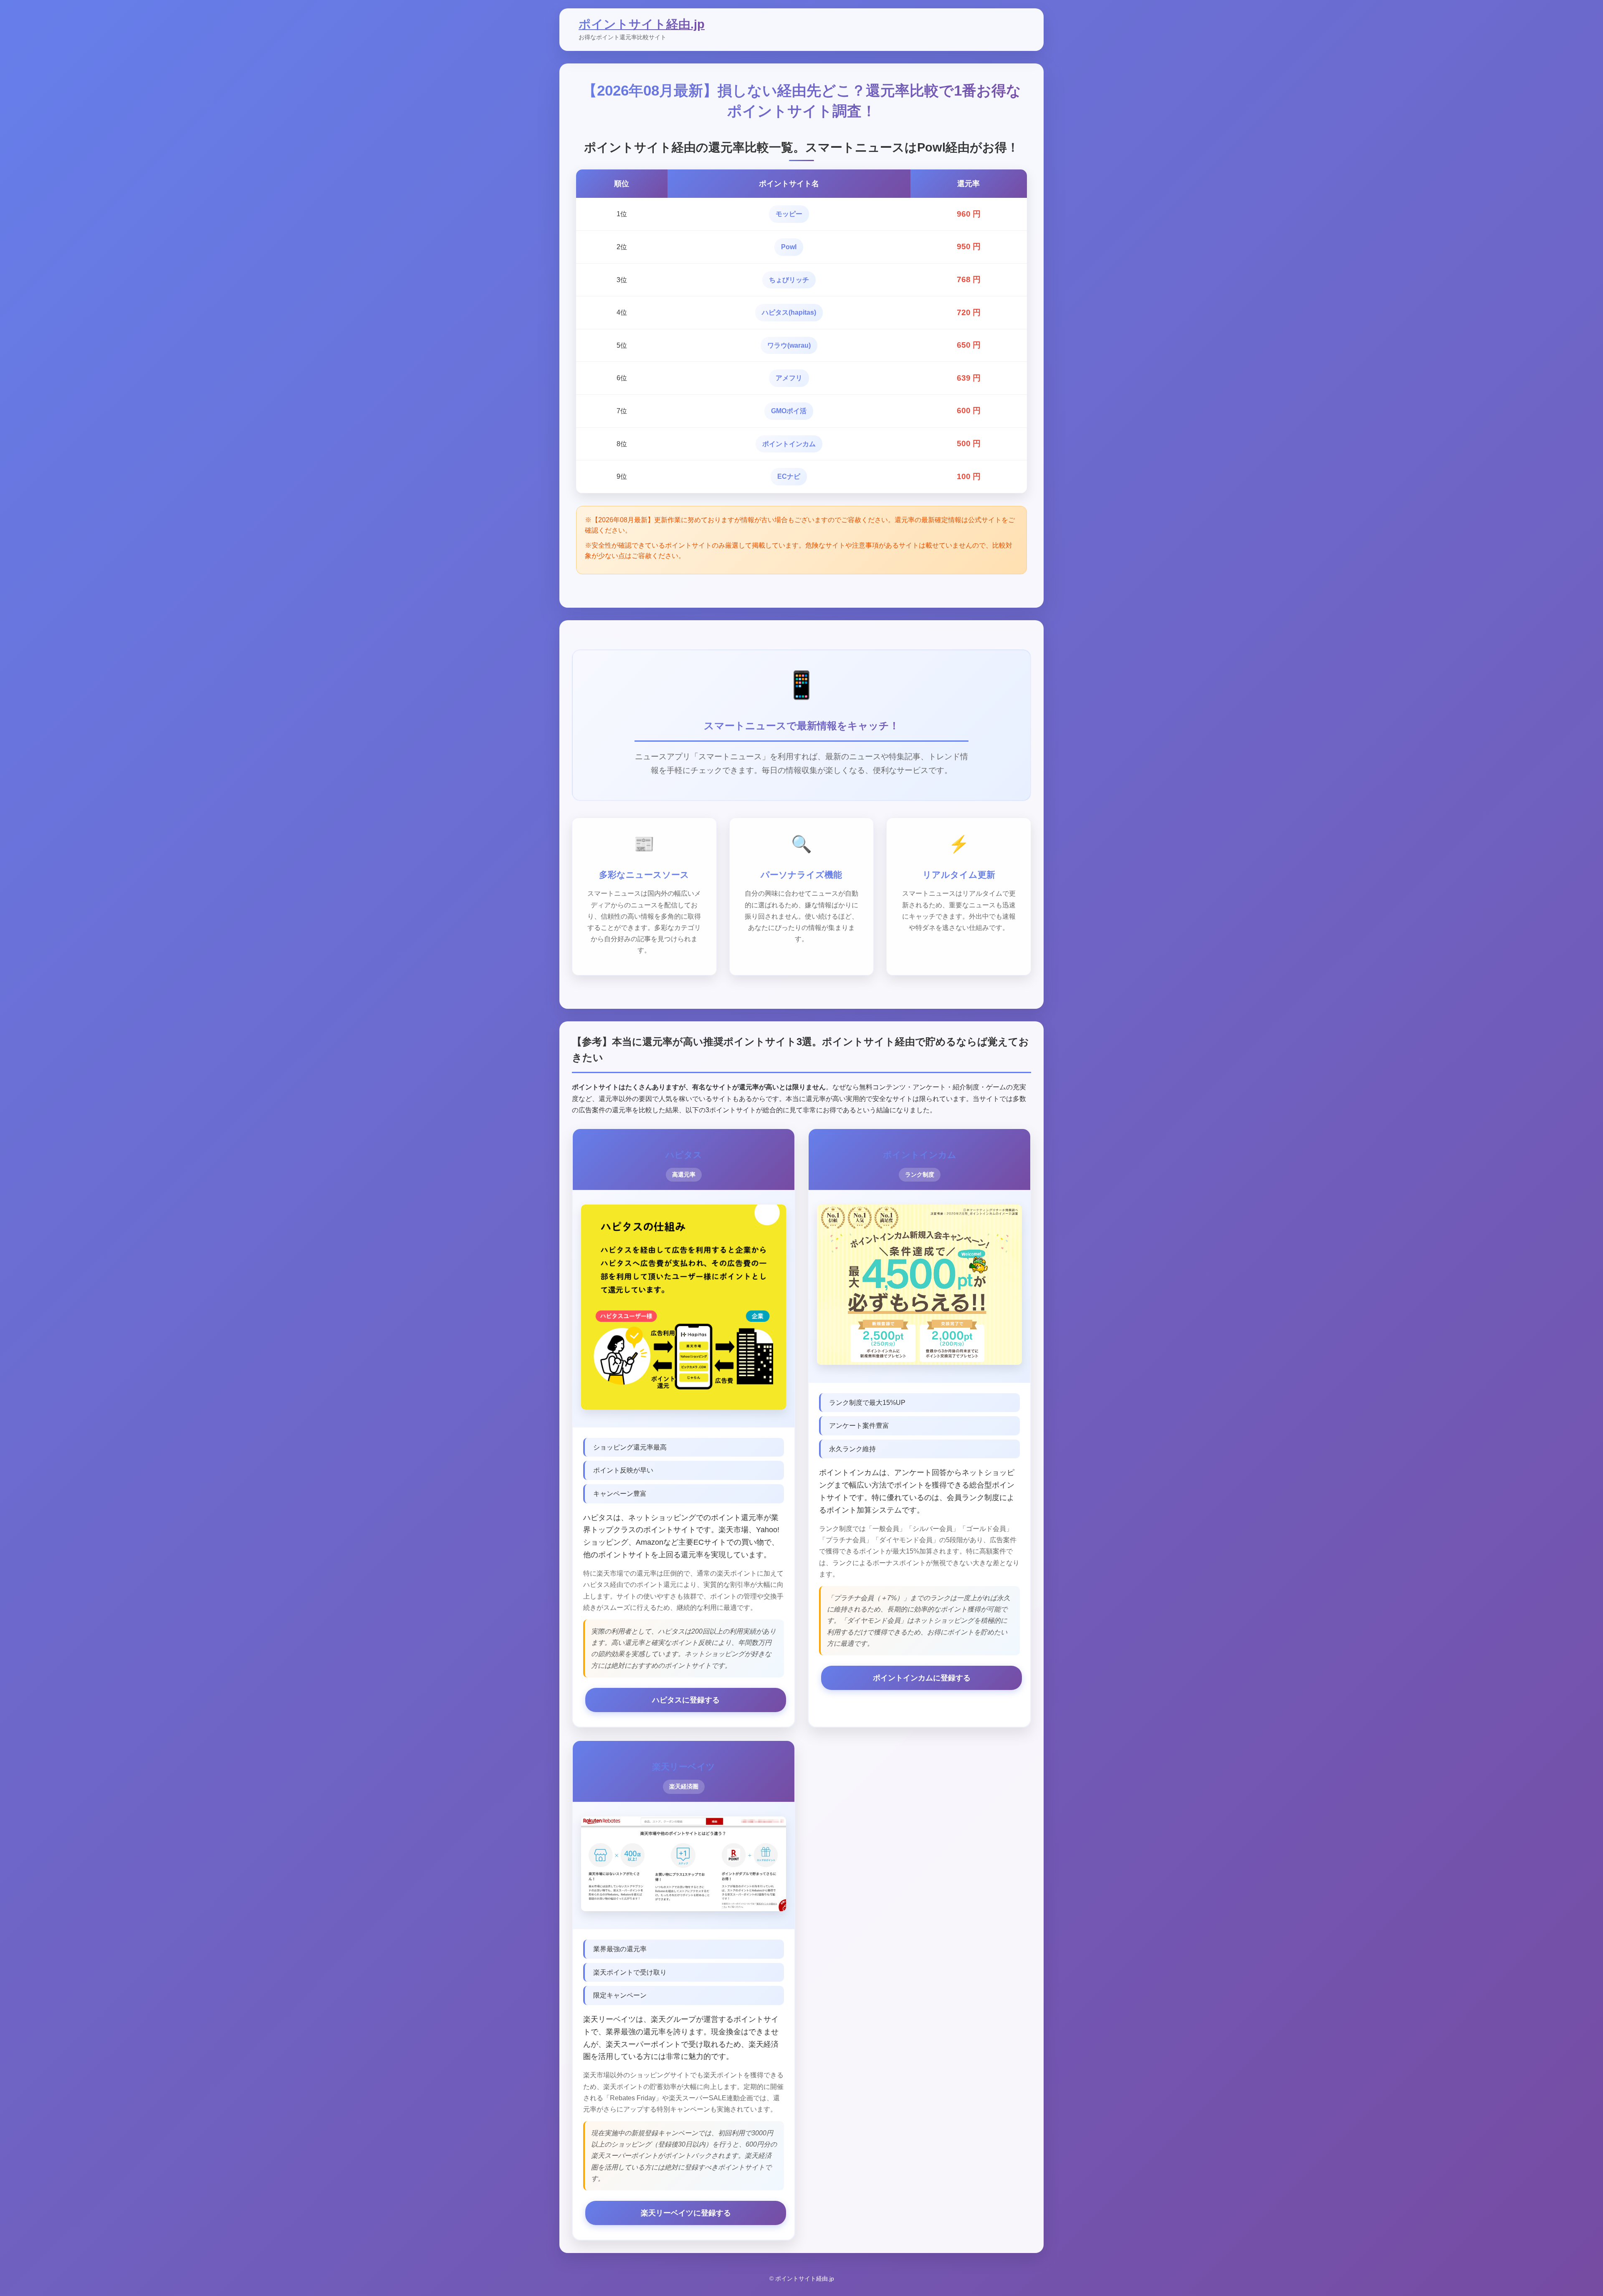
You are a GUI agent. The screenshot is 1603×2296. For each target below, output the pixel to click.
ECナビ (789, 476)
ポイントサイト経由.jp (642, 24)
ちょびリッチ (789, 280)
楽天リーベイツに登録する (686, 2213)
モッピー (789, 214)
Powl (789, 247)
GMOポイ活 (789, 411)
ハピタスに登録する (686, 1700)
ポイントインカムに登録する (922, 1678)
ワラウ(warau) (789, 345)
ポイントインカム (789, 444)
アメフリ (789, 378)
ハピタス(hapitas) (789, 312)
